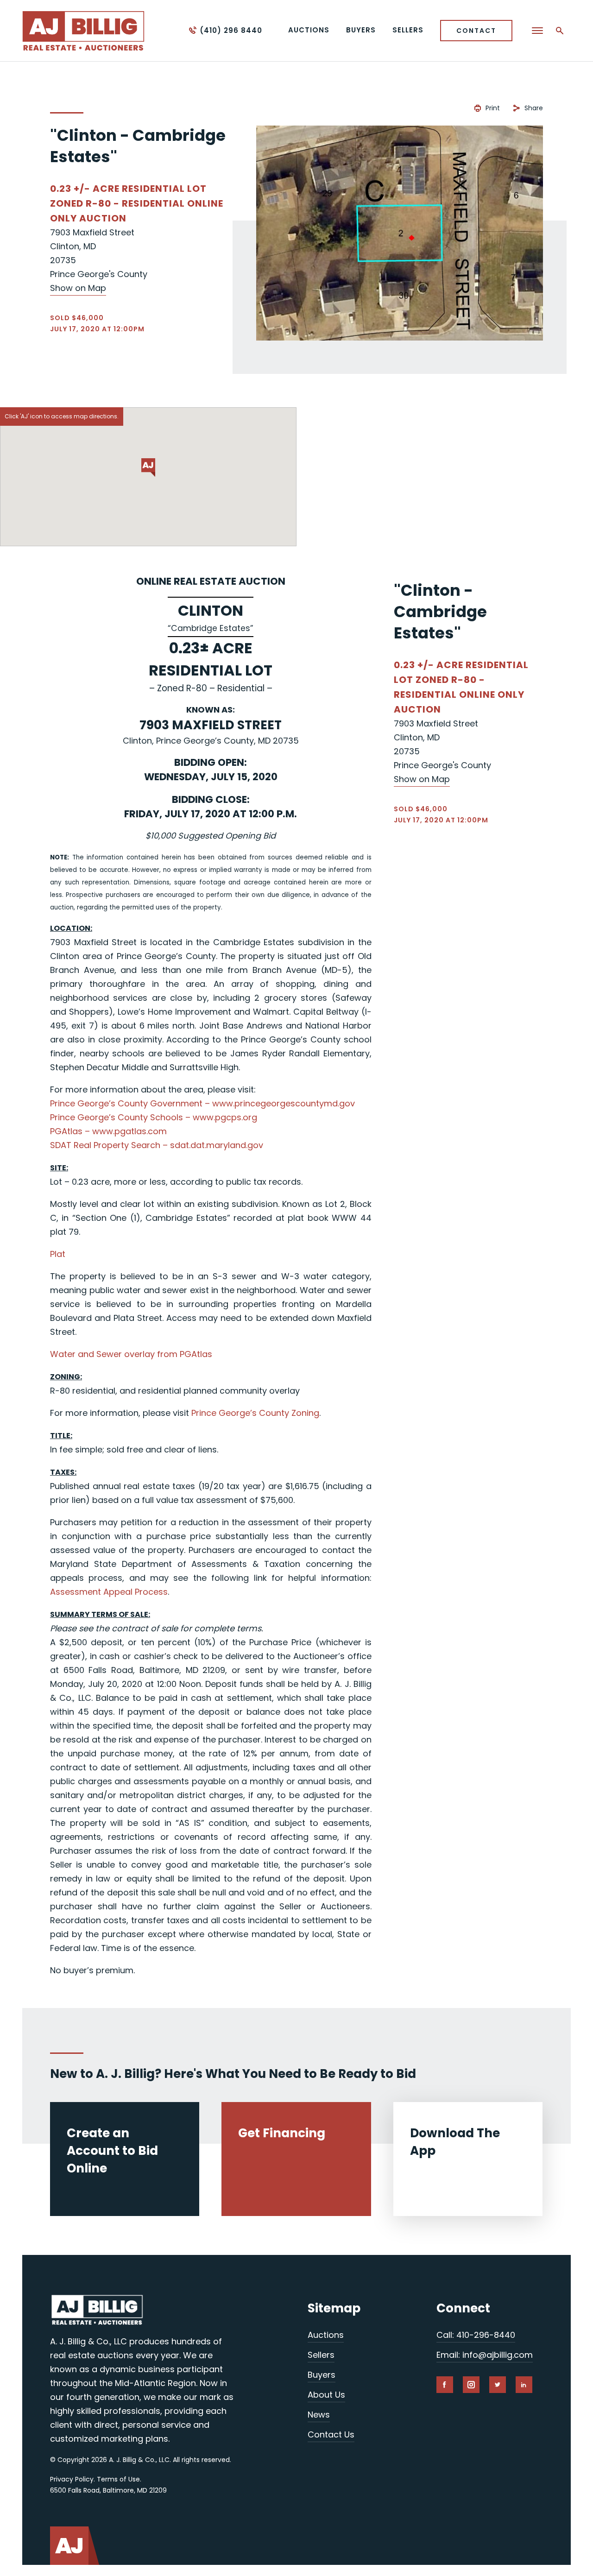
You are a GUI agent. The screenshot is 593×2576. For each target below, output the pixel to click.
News (319, 2415)
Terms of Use (118, 2479)
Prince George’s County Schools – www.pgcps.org (154, 1117)
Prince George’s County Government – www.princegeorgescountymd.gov (202, 1103)
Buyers (322, 2375)
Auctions (326, 2335)
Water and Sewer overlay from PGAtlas (131, 1354)
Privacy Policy (72, 2479)
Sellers (321, 2355)
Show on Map (78, 288)
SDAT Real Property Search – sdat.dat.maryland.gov (157, 1145)
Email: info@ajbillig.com (485, 2355)
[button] (148, 467)
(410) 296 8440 (231, 30)
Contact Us (331, 2434)
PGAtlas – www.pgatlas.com (108, 1131)
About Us (326, 2395)
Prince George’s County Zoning (255, 1413)
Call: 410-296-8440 (476, 2335)
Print (493, 108)
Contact (476, 31)
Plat (58, 1254)
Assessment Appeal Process (109, 1592)
